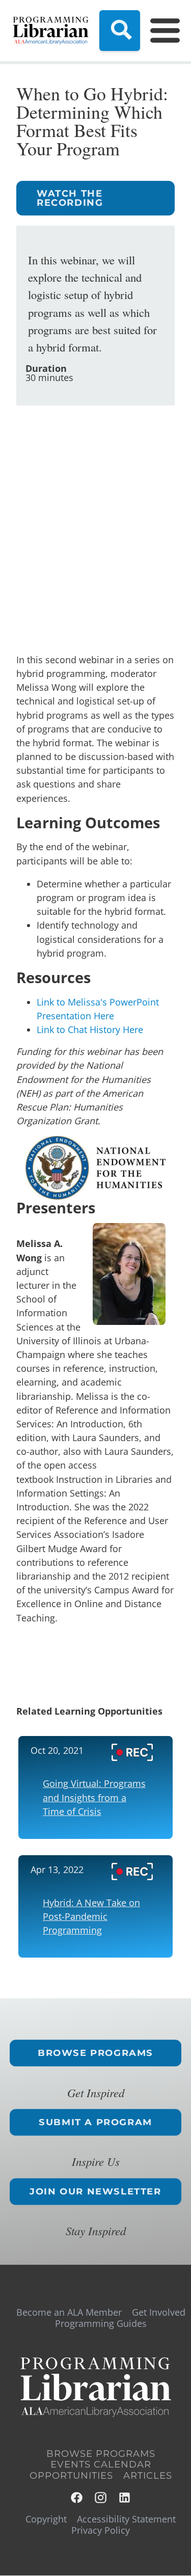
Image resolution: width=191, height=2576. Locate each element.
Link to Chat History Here (90, 1029)
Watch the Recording (70, 198)
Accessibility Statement (126, 2519)
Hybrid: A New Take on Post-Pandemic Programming (91, 1916)
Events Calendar (101, 2464)
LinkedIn (125, 2498)
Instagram (101, 2498)
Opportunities (71, 2476)
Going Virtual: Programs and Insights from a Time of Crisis (94, 1797)
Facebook (77, 2498)
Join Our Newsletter (95, 2191)
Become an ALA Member (69, 2312)
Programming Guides (101, 2323)
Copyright (46, 2519)
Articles (148, 2476)
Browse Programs (95, 2053)
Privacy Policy (101, 2530)
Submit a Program (95, 2122)
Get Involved (159, 2312)
